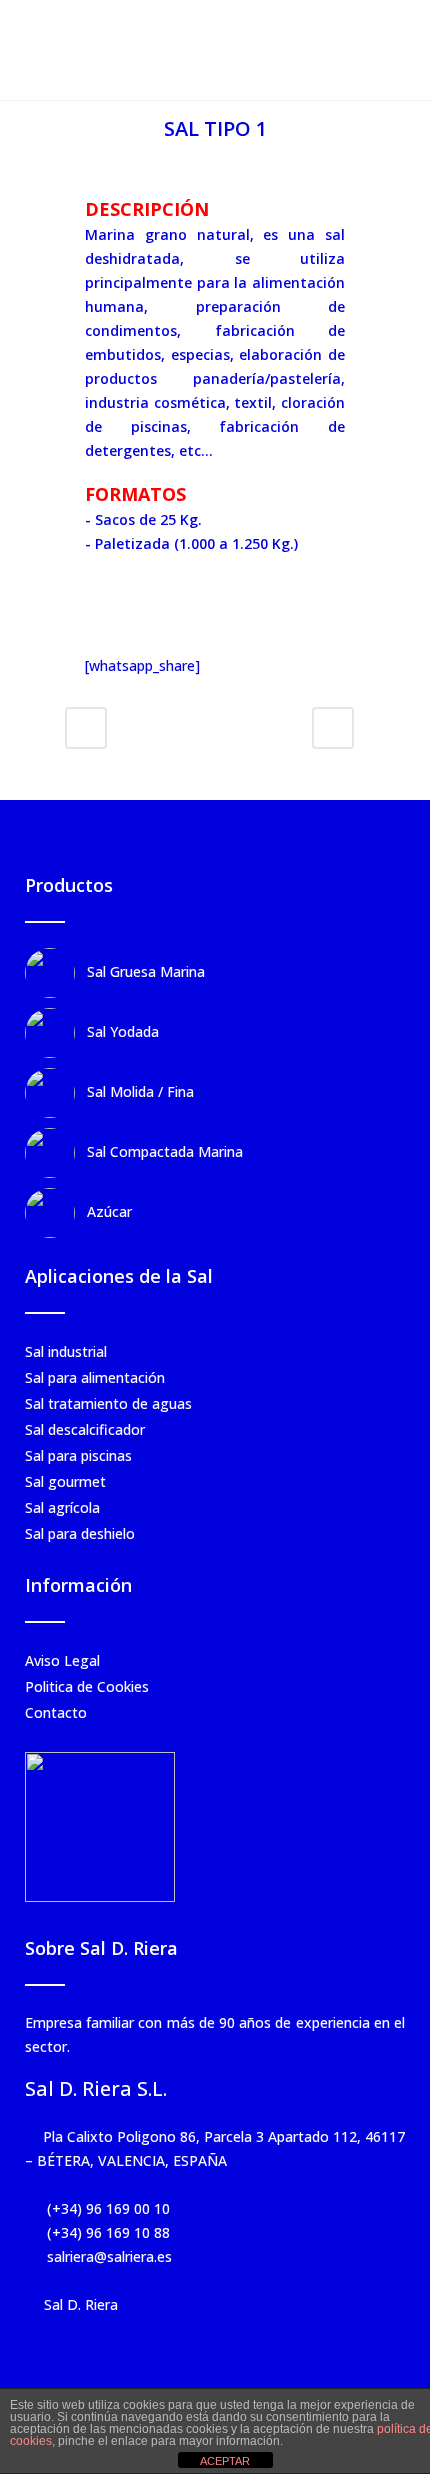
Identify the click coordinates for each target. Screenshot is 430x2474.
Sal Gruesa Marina (146, 971)
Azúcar (109, 1211)
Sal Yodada (123, 1031)
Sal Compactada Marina (165, 1151)
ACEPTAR (225, 2461)
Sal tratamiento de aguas (108, 1403)
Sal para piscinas (78, 1455)
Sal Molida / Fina (140, 1091)
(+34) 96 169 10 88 (106, 2232)
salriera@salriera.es (107, 2256)
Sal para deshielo (80, 1533)
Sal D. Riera (81, 2304)
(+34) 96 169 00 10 (106, 2208)
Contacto (56, 1712)
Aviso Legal (62, 1660)
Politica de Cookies (87, 1686)
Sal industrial (66, 1351)
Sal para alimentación (95, 1377)
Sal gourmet (65, 1481)
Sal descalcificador (85, 1429)
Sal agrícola (62, 1507)
